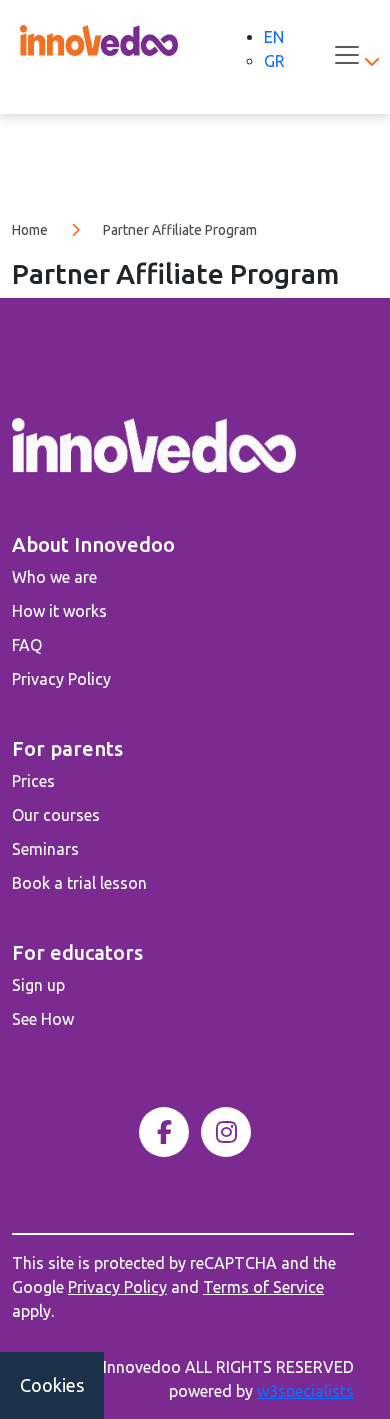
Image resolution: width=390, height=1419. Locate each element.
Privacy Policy (61, 679)
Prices (33, 781)
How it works (59, 611)
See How (43, 1019)
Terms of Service (263, 1287)
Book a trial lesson (79, 883)
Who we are (54, 577)
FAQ (27, 645)
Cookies (52, 1385)
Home (30, 230)
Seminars (45, 849)
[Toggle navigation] (347, 55)
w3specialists (305, 1391)
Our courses (56, 815)
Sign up (38, 985)
